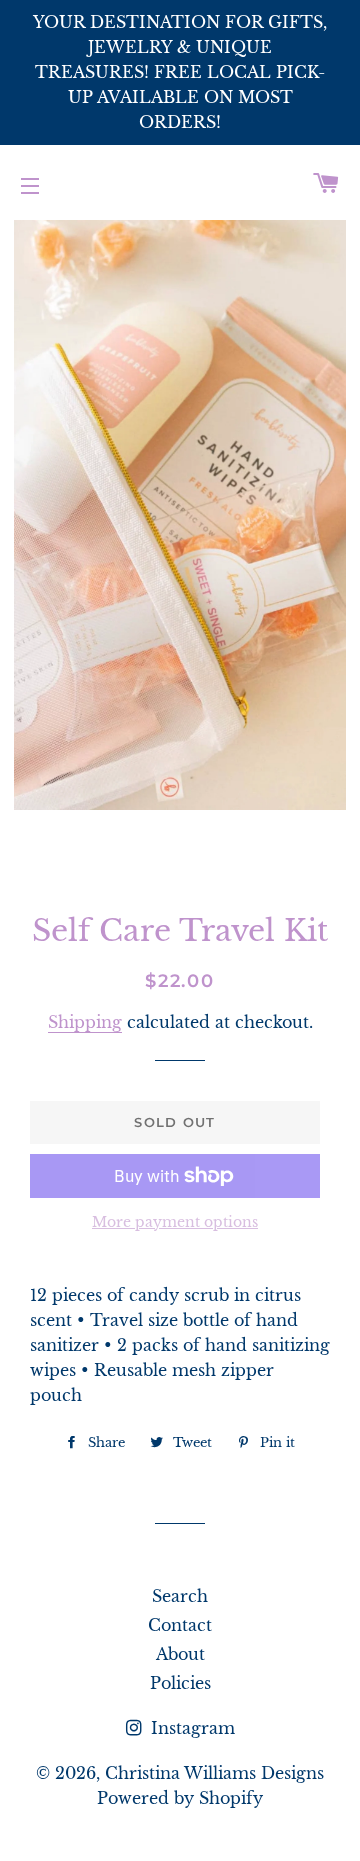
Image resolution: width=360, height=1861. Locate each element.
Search (180, 1596)
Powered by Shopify (180, 1798)
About (180, 1654)
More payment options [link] (175, 1222)
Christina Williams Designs (214, 1773)
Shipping (85, 1022)
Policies (180, 1683)
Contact (180, 1625)
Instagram (190, 1728)
